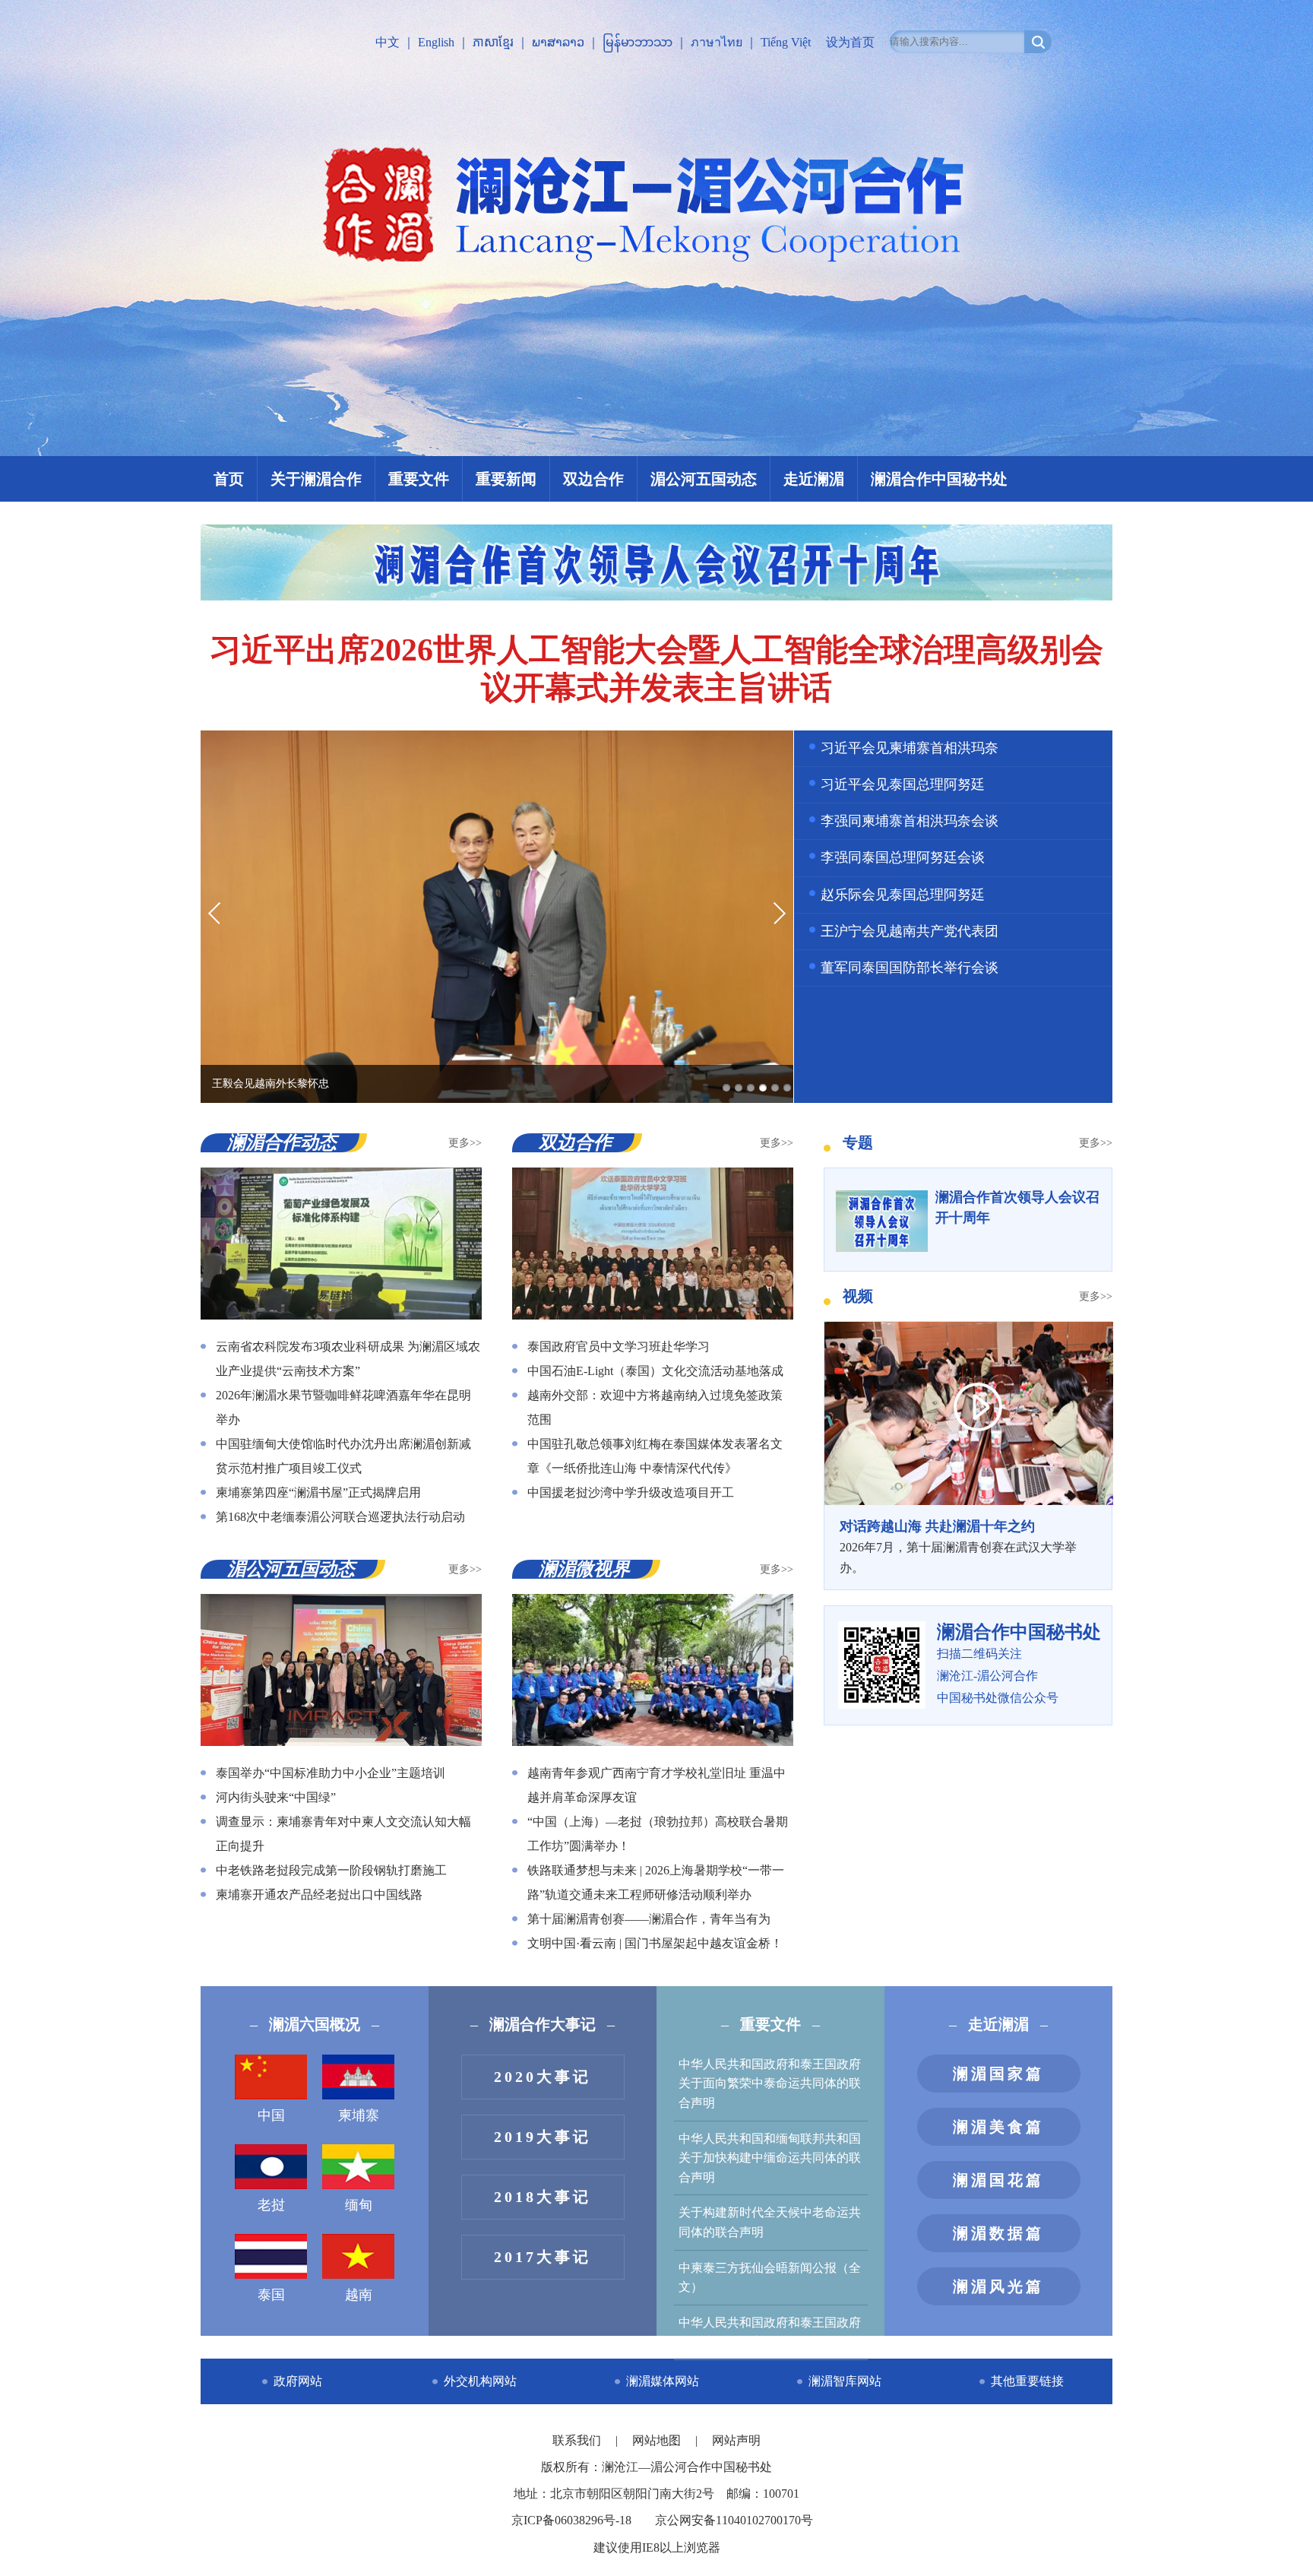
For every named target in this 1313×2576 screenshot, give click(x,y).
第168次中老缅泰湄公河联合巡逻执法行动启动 (340, 1517)
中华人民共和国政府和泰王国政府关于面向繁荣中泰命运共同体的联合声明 (770, 2083)
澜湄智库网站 (845, 2381)
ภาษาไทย (717, 42)
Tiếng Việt (786, 42)
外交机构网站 (480, 2381)
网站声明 (736, 2440)
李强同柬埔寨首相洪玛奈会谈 (910, 821)
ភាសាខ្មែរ (493, 42)
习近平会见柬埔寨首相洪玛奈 (910, 748)
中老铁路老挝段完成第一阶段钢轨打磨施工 (331, 1870)
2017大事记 (543, 2257)
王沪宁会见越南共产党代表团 (910, 931)
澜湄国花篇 (998, 2180)
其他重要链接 (1027, 2381)
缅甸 (359, 2205)
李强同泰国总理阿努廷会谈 (903, 857)
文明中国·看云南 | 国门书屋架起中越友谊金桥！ (655, 1943)
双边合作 (593, 479)
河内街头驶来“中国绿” (276, 1797)
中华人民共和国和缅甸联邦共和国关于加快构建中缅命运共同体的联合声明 (770, 2158)
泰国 (271, 2295)
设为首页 (850, 42)
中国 (271, 2115)
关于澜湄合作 (316, 479)
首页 (229, 479)
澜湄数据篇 (998, 2233)
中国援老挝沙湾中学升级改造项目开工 (631, 1492)
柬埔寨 (359, 2115)
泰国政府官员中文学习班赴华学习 (619, 1347)
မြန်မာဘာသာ (638, 42)
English (436, 42)
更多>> (465, 1143)
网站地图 (658, 2440)
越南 (359, 2295)
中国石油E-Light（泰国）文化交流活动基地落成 (655, 1371)
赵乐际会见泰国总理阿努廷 (903, 895)
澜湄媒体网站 (663, 2381)
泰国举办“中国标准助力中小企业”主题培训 (331, 1773)
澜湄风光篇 (998, 2286)
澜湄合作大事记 (543, 2024)
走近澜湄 (814, 479)
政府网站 (298, 2381)
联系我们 (578, 2440)
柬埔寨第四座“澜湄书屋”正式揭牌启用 (318, 1492)
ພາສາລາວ (558, 42)
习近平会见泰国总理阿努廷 (903, 784)
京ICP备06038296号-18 (571, 2520)
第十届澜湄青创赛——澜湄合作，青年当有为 (649, 1919)
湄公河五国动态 (704, 479)
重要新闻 (506, 479)
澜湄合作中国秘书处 (939, 479)
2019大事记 (543, 2137)
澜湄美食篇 (998, 2127)
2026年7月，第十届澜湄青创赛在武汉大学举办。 (958, 1546)
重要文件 (419, 479)
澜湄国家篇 (998, 2074)
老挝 (271, 2205)
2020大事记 (543, 2077)
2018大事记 (543, 2197)
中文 (388, 42)
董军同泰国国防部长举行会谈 (910, 968)
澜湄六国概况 (315, 2024)
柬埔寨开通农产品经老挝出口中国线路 (319, 1895)
